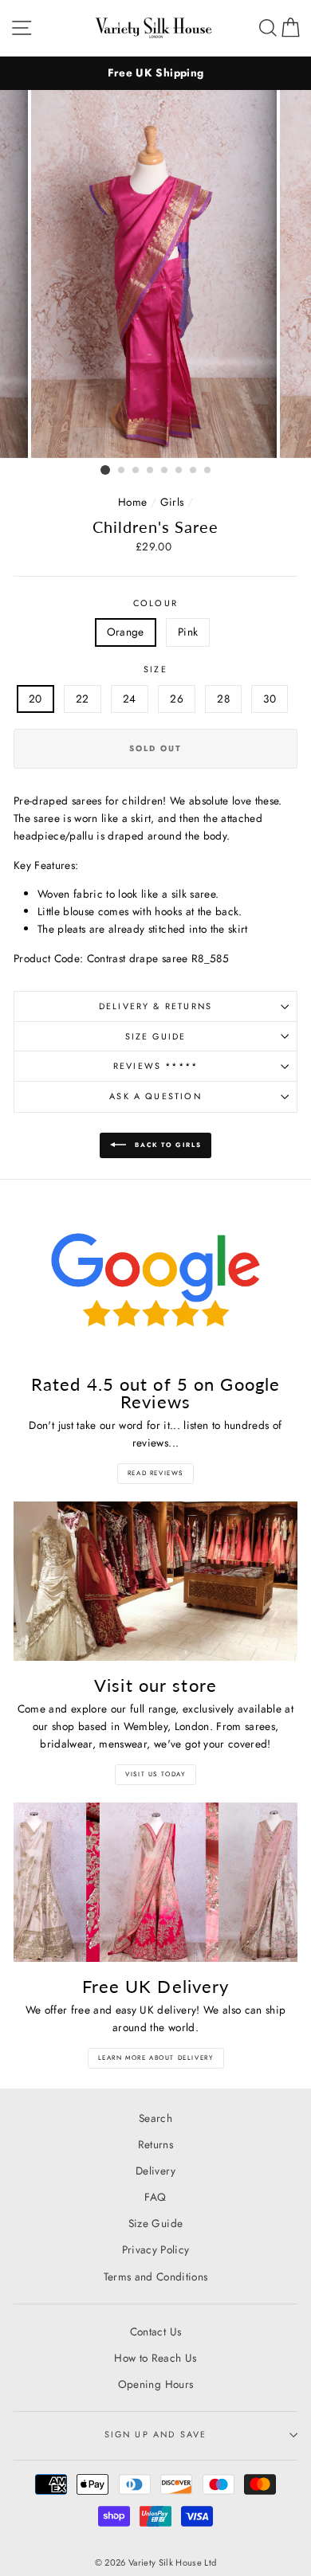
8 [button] (208, 471)
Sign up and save (156, 2434)
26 (177, 699)
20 (35, 699)
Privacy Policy (156, 2249)
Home (132, 502)
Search (155, 2118)
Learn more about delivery (156, 2057)
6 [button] (179, 471)
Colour (155, 603)
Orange (126, 632)
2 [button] (122, 471)
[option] (155, 73)
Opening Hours (155, 2384)
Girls (172, 502)
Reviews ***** (155, 1066)
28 (223, 699)
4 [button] (151, 471)
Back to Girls (167, 1145)
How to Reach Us (155, 2358)
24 (130, 699)
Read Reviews (155, 1473)
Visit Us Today (155, 1774)
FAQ (155, 2197)
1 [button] (105, 470)
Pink (188, 632)
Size (155, 669)
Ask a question (155, 1096)
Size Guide (156, 1036)
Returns (155, 2144)
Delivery (155, 2171)
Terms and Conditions (156, 2277)
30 (270, 699)
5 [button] (165, 471)
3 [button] (136, 471)
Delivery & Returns (155, 1006)
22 (83, 699)
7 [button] (194, 471)
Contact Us (155, 2331)
